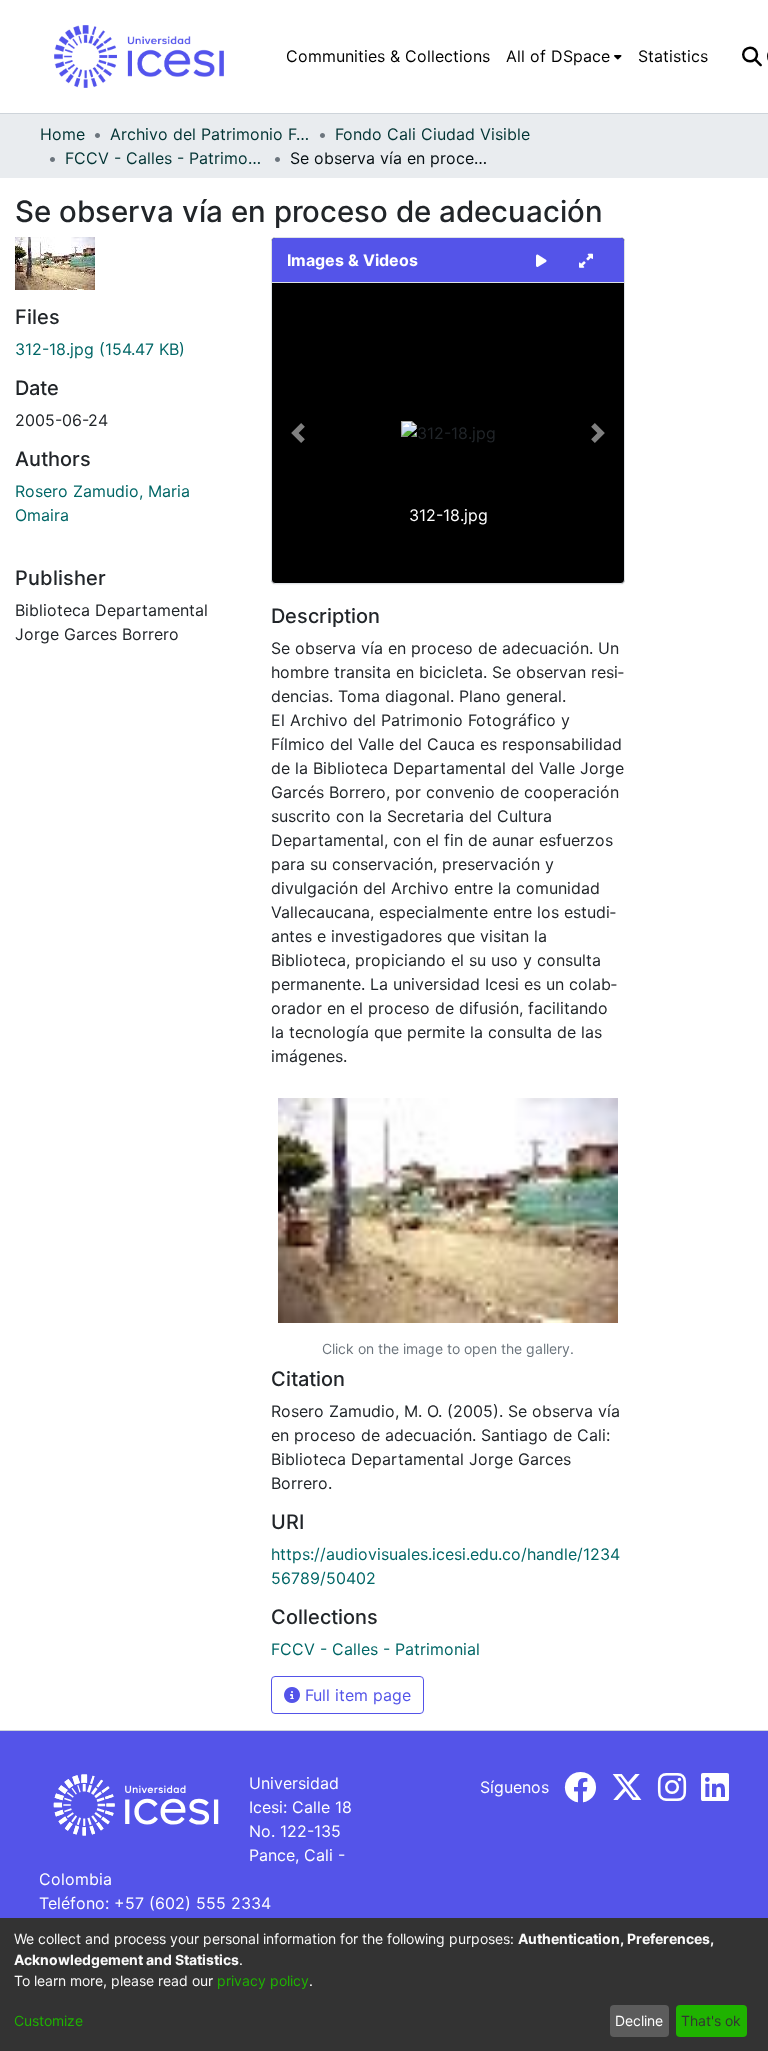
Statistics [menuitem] (673, 56)
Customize (48, 2020)
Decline (639, 2020)
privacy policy (263, 1980)
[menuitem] (564, 56)
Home (62, 134)
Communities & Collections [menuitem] (388, 56)
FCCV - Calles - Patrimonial (165, 158)
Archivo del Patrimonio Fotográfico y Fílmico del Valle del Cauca (210, 134)
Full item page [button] (355, 1695)
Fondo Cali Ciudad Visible (432, 134)
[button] (298, 433)
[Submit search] (751, 56)
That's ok (711, 2020)
